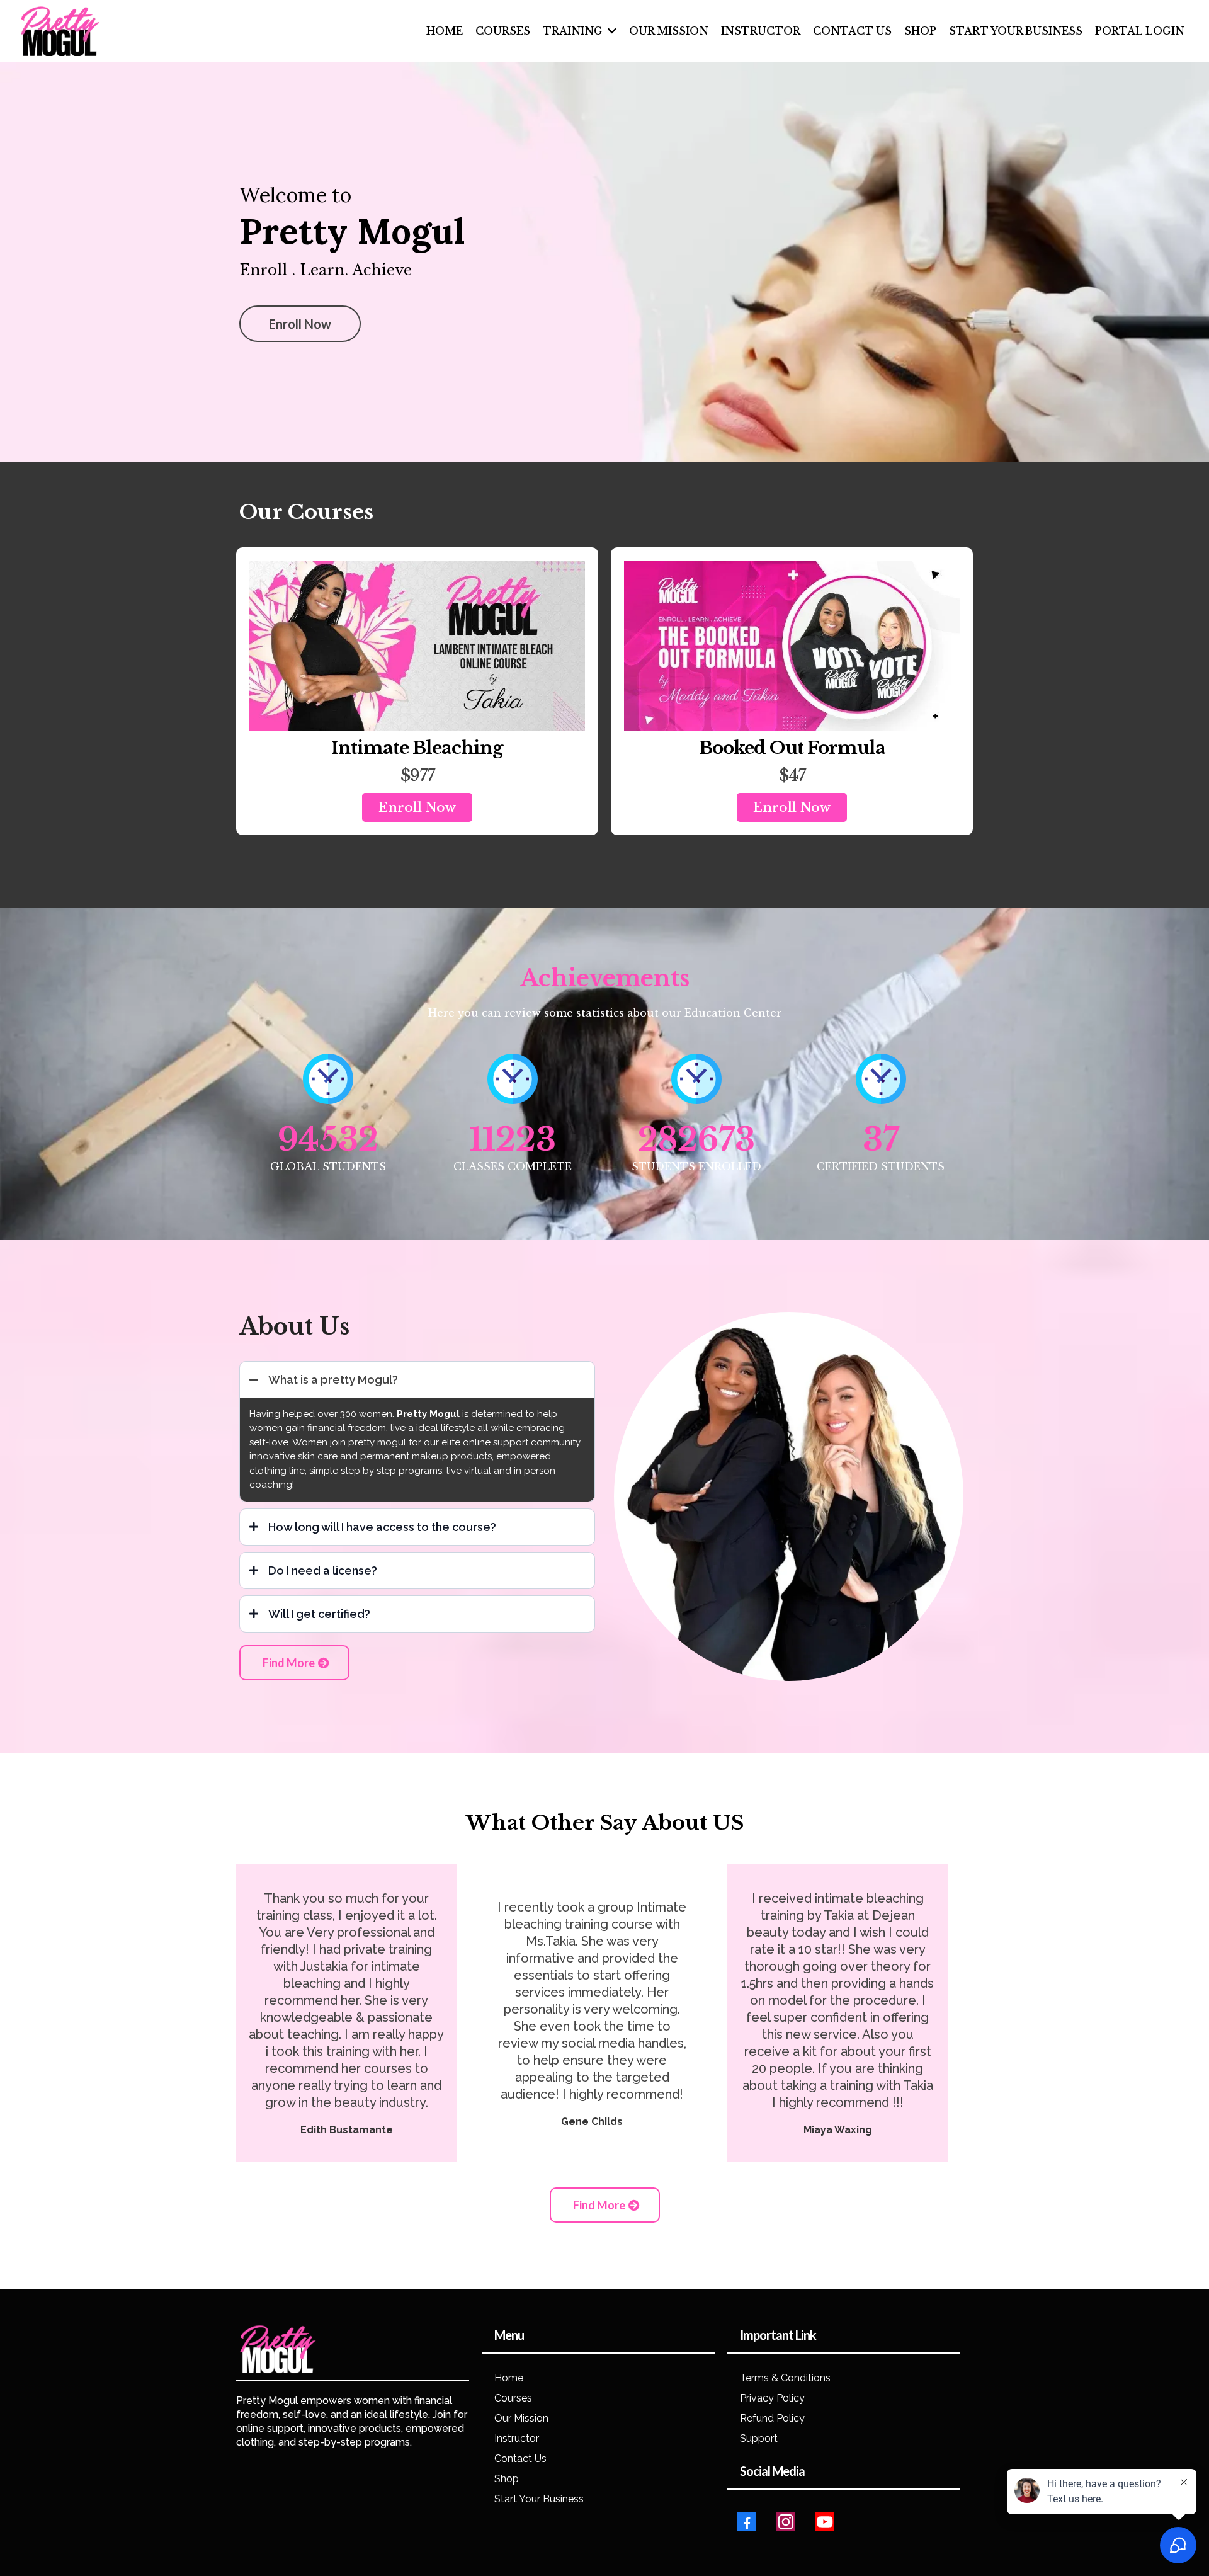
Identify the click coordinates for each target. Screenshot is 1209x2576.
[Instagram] (786, 2522)
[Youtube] (825, 2522)
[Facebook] (747, 2522)
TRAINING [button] (574, 31)
